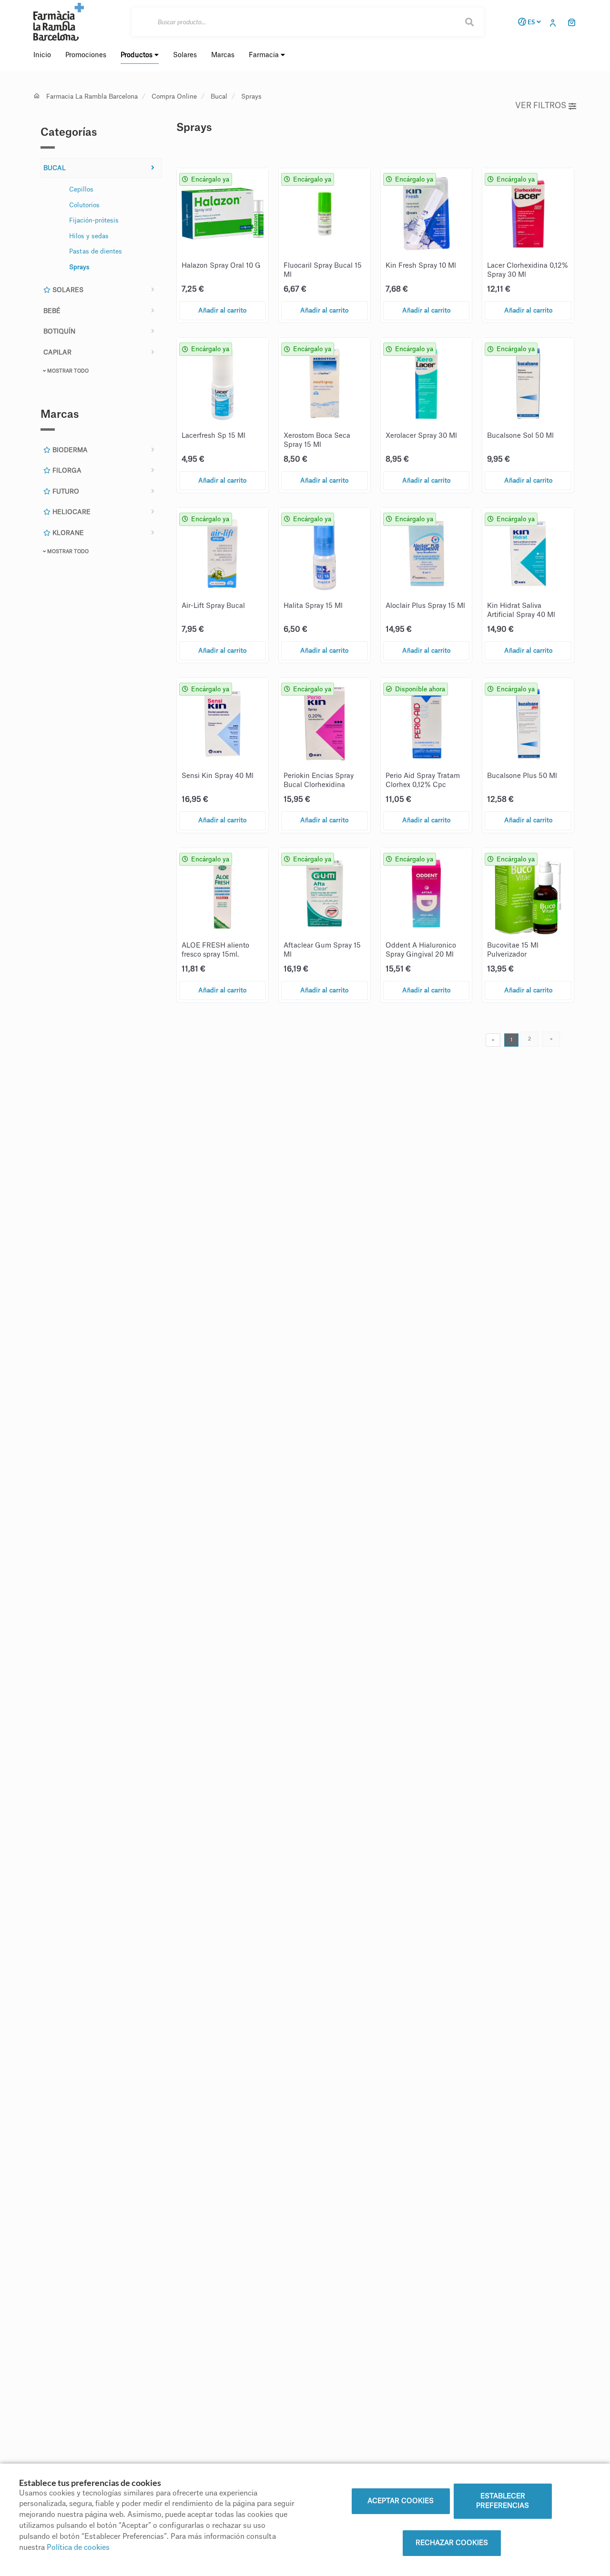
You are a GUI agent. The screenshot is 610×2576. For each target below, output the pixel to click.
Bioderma (69, 450)
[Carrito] (572, 22)
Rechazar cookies (452, 2543)
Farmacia (265, 55)
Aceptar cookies (401, 2501)
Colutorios (84, 205)
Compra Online (174, 96)
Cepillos (81, 189)
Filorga (66, 470)
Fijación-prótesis (94, 220)
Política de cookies (78, 2548)
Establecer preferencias (503, 2501)
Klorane (67, 533)
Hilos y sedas (89, 236)
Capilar (57, 352)
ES (531, 22)
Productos (137, 55)
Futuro (65, 491)
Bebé (52, 311)
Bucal (219, 96)
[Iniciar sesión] (555, 22)
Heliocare (71, 512)
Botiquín (59, 331)
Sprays (251, 96)
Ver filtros (541, 106)
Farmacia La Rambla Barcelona (92, 96)
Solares (67, 290)
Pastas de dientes (96, 251)
